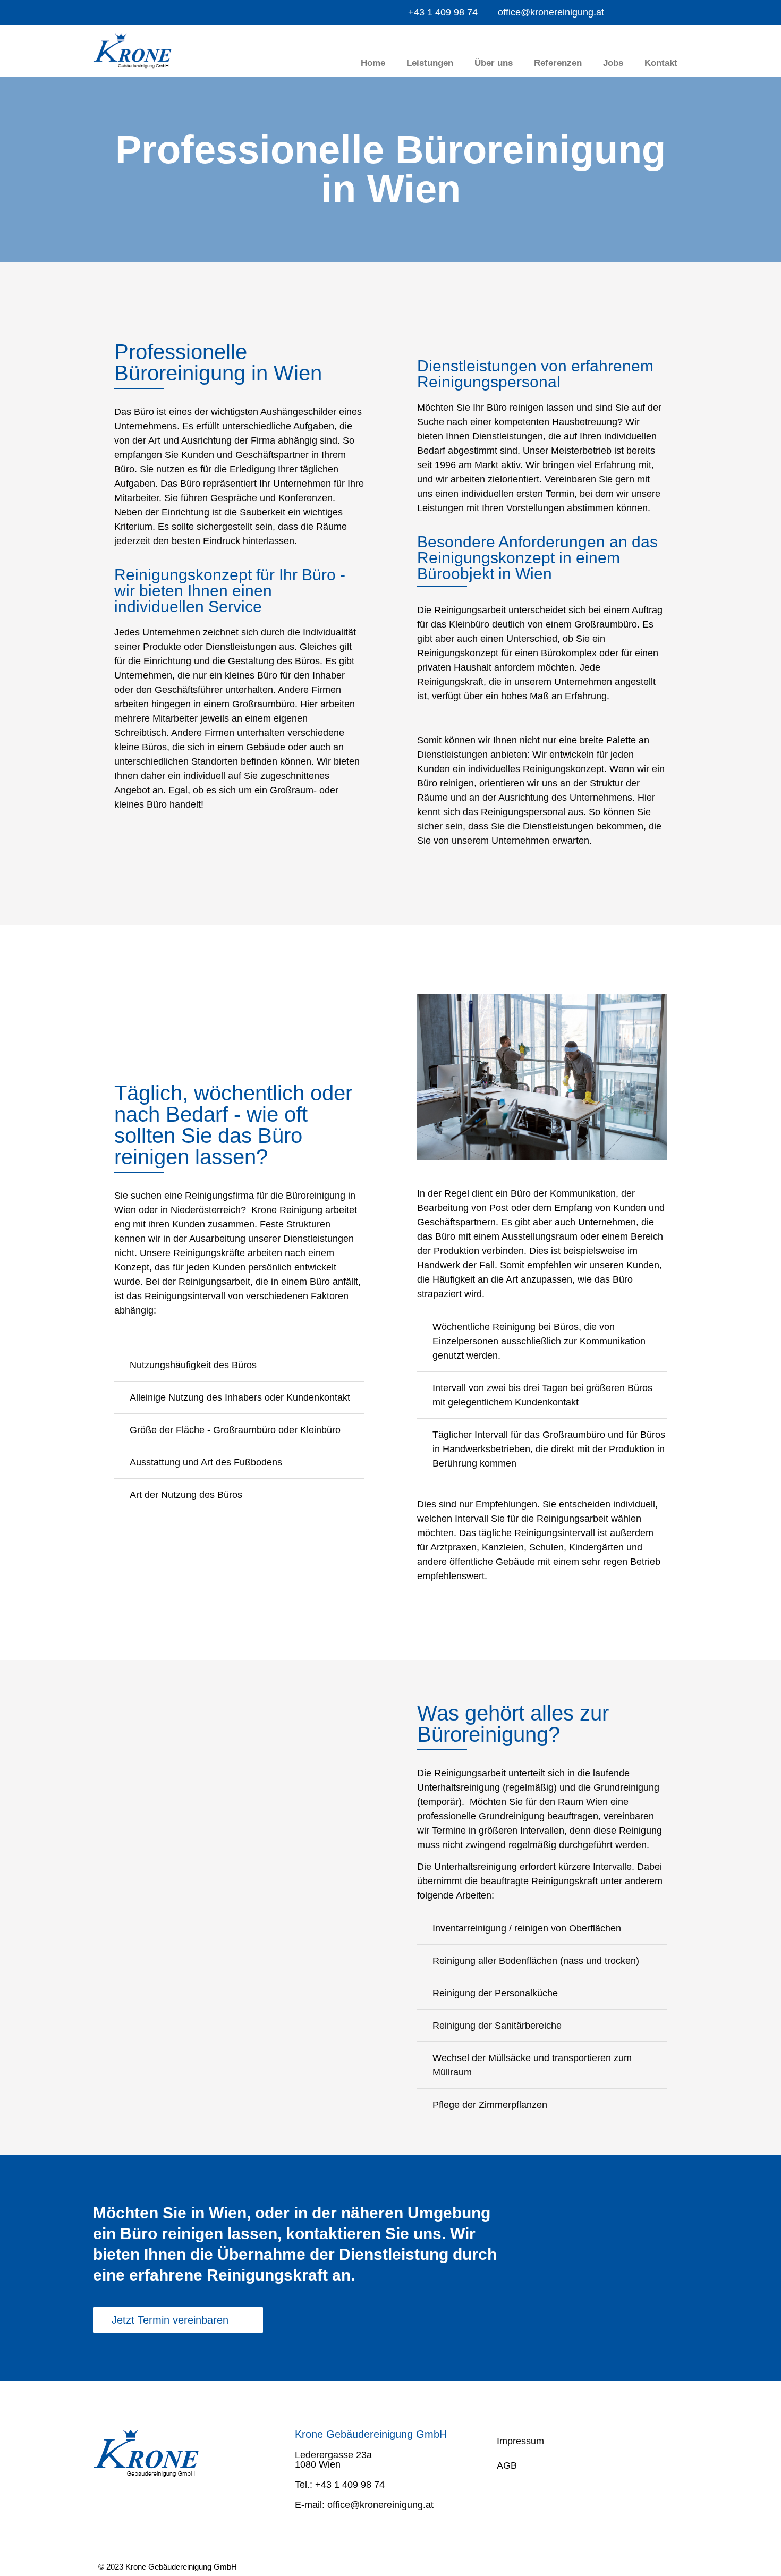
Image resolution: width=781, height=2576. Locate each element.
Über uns (494, 63)
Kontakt (661, 63)
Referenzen (558, 63)
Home (373, 63)
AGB (507, 2465)
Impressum (520, 2441)
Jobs (613, 63)
